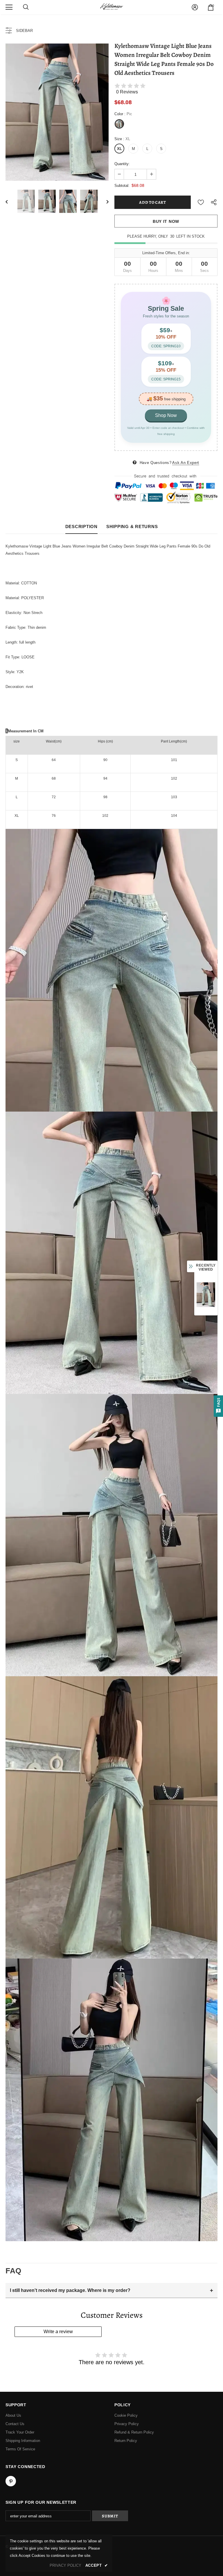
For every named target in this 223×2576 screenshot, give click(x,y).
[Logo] (111, 7)
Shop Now (166, 415)
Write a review (58, 2332)
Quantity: (122, 164)
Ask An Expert (186, 463)
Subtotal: (122, 186)
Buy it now (166, 221)
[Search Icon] (26, 7)
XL (119, 149)
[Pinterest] (11, 2481)
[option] (57, 112)
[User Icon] (195, 7)
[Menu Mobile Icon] (9, 7)
